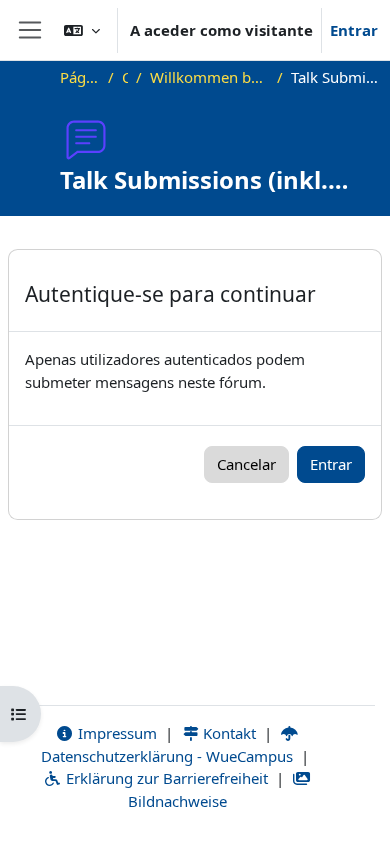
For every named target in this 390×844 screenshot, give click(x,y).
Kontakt (227, 733)
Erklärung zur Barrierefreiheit (165, 778)
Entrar (354, 30)
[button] (82, 30)
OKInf (125, 77)
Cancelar (246, 464)
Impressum (115, 733)
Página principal (80, 77)
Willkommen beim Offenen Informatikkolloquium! (209, 77)
